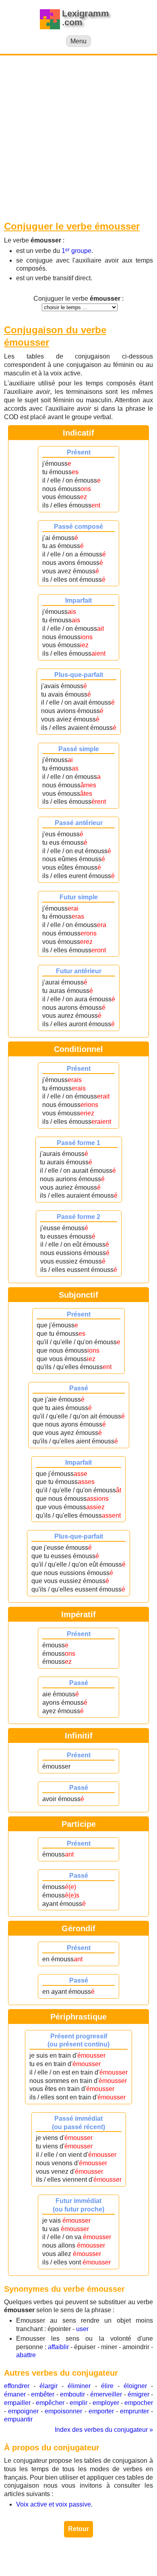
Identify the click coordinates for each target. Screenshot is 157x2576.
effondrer (17, 2386)
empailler (17, 2403)
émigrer (138, 2394)
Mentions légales (127, 2555)
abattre (26, 2355)
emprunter (134, 2411)
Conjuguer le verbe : (78, 299)
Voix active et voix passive (54, 2504)
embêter (43, 2394)
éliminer (79, 2386)
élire (107, 2386)
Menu (78, 41)
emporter (101, 2411)
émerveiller (106, 2394)
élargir (49, 2386)
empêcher (50, 2403)
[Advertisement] (78, 138)
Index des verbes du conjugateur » (104, 2430)
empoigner (23, 2411)
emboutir (72, 2394)
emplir (78, 2403)
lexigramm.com (76, 2555)
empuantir (18, 2419)
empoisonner (63, 2411)
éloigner (135, 2386)
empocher (139, 2403)
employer (106, 2403)
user (82, 2329)
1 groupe (76, 251)
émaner (15, 2394)
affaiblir (58, 2347)
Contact (79, 2563)
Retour (78, 2529)
